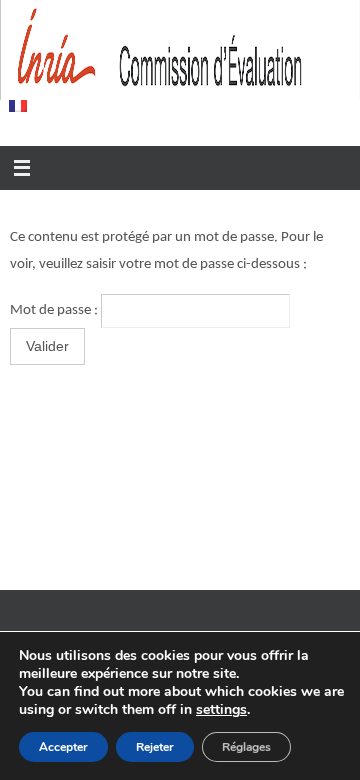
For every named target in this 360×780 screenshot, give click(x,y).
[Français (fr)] (19, 106)
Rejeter (155, 747)
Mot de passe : (55, 310)
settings (221, 710)
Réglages (246, 747)
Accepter (63, 747)
